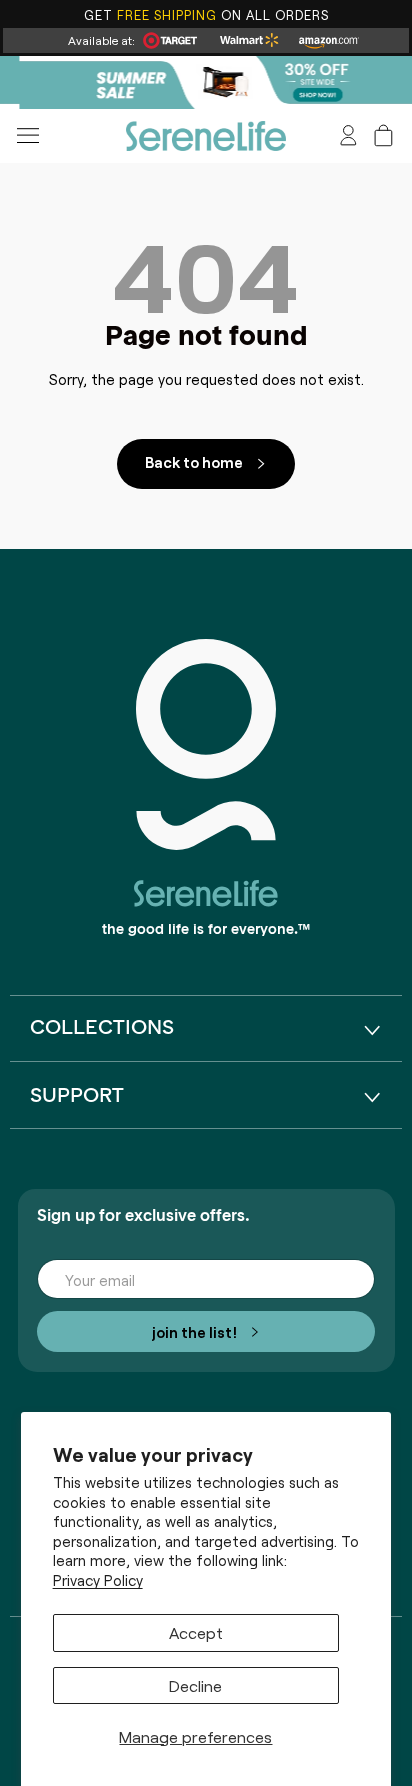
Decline (195, 1685)
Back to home (194, 461)
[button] (383, 135)
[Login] (348, 135)
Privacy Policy (98, 1580)
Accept (196, 1632)
